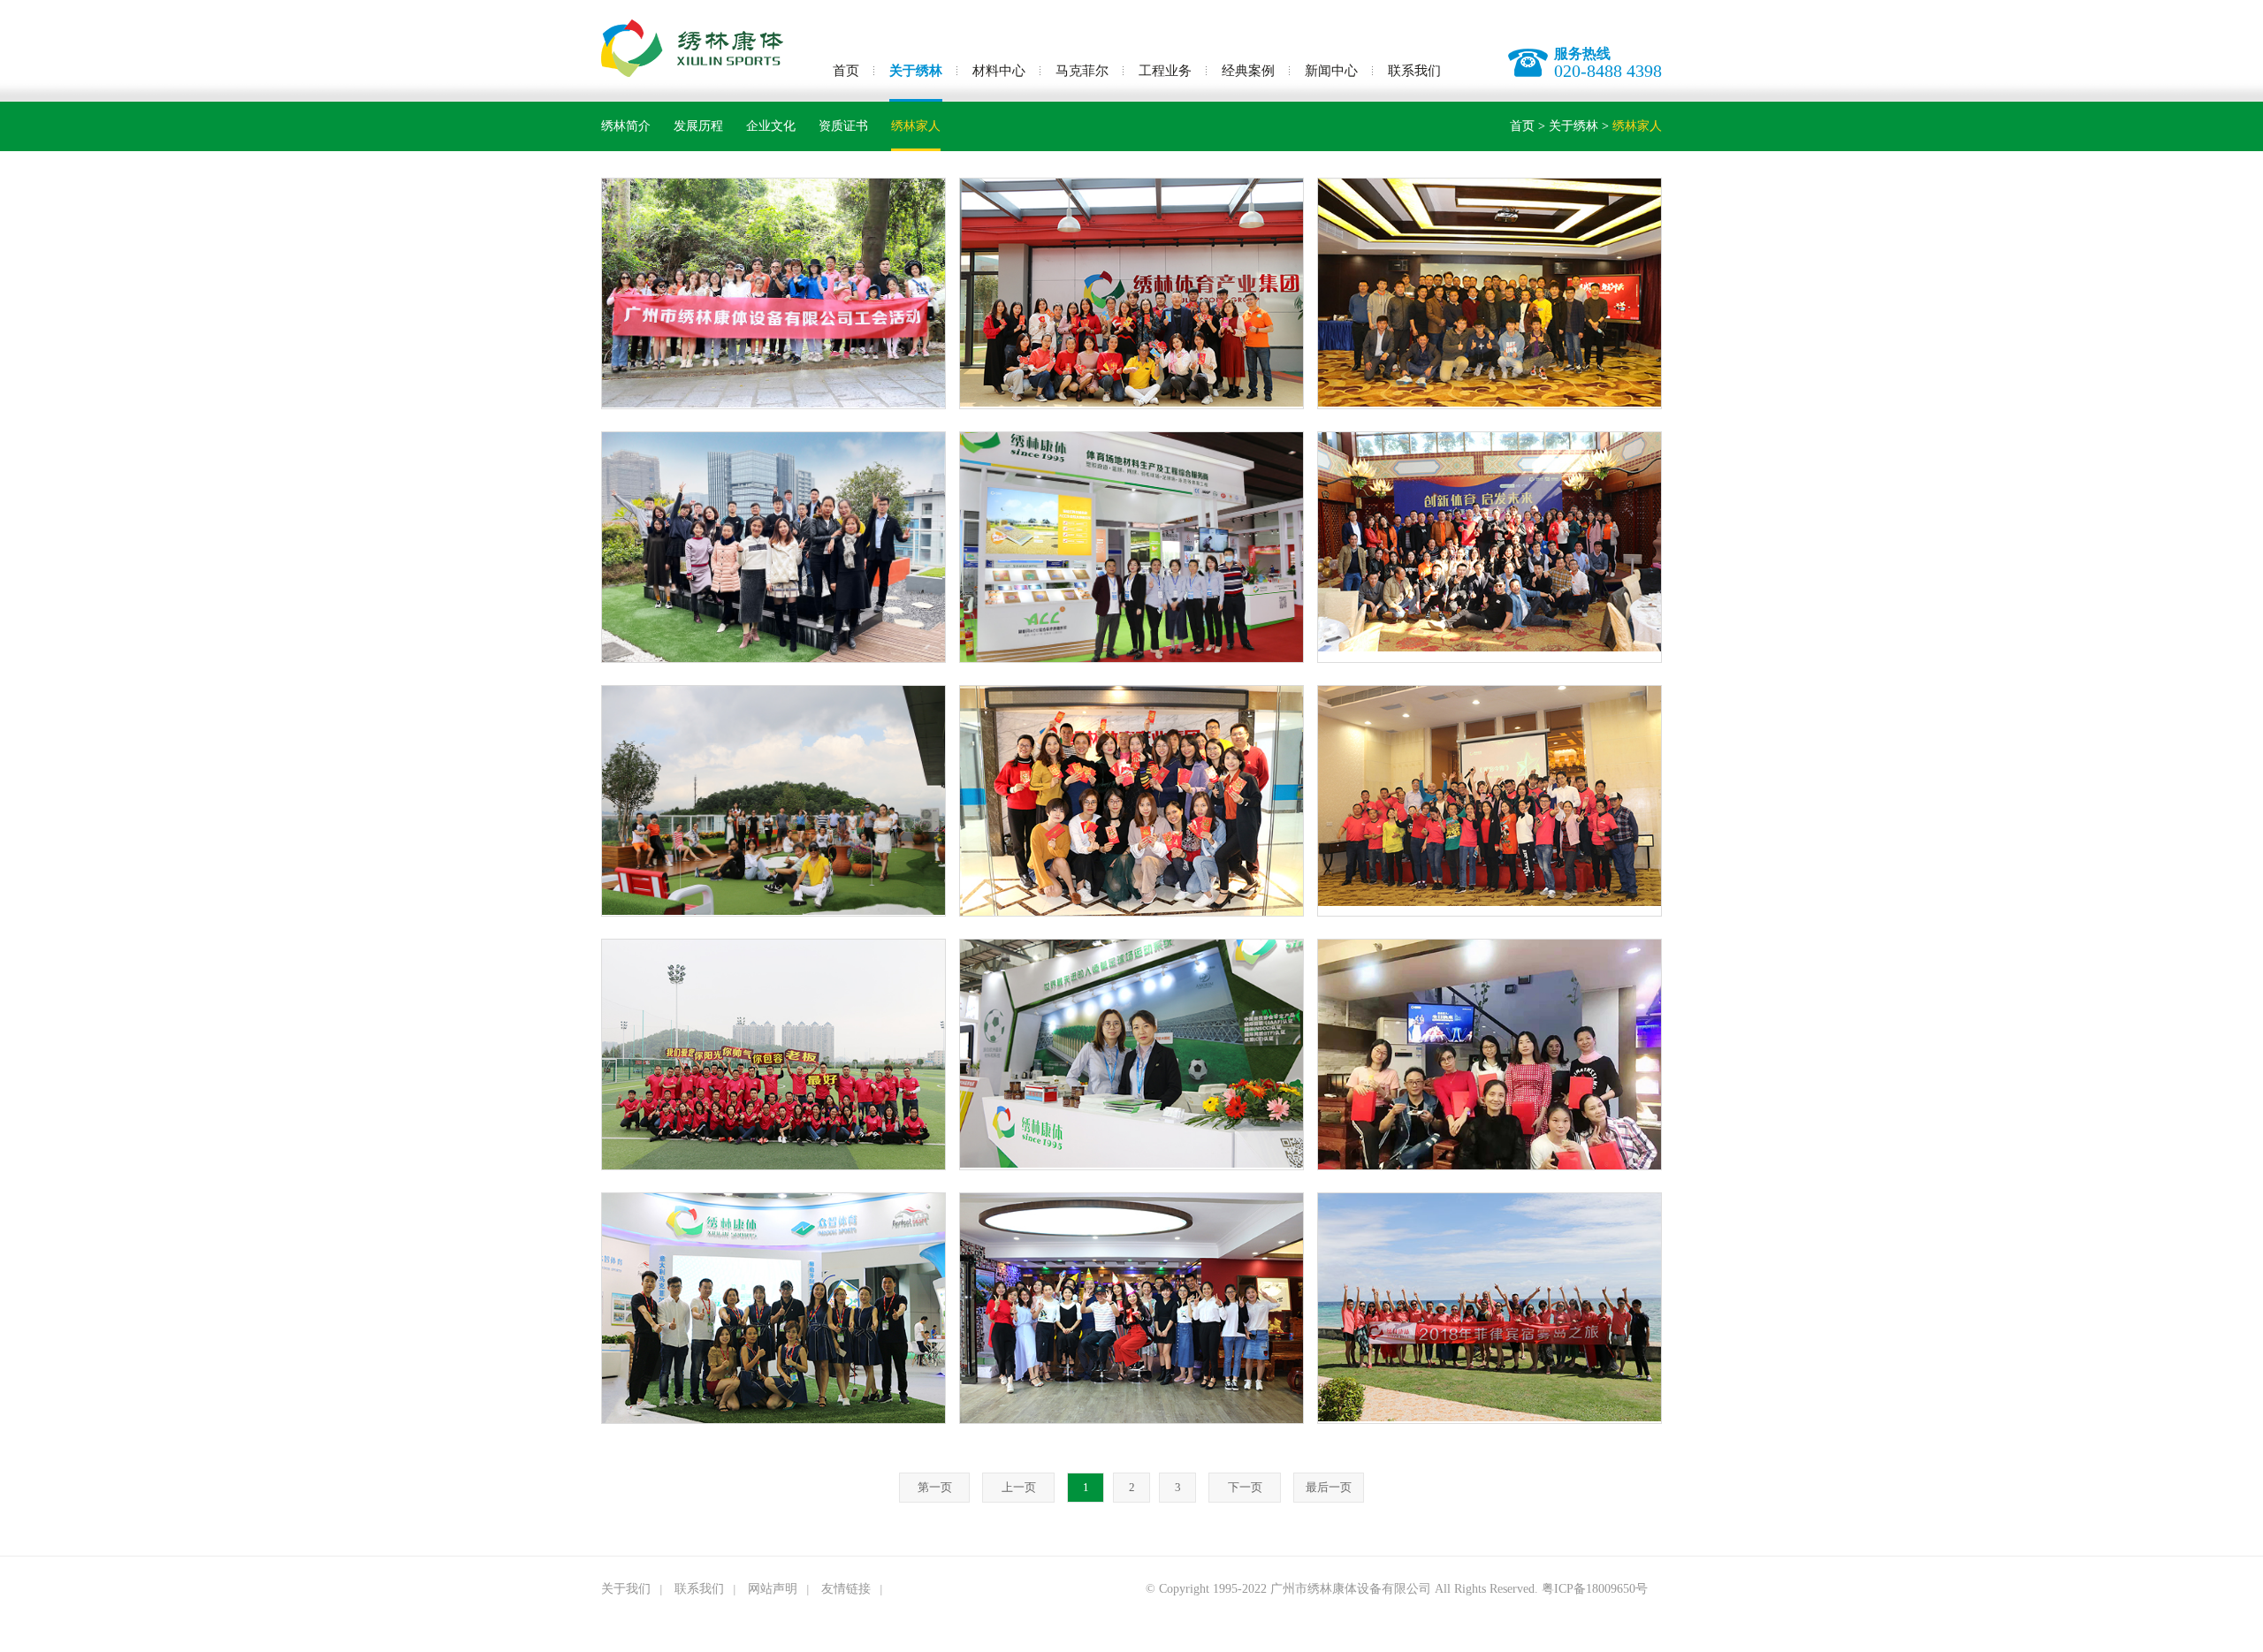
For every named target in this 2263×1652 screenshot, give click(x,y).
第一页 (935, 1487)
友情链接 (846, 1589)
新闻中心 (1331, 71)
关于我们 (626, 1589)
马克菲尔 (1082, 71)
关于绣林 (916, 71)
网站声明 (773, 1589)
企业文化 (771, 126)
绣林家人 (916, 126)
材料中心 (999, 71)
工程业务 (1165, 71)
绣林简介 (626, 126)
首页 (846, 71)
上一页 (1019, 1487)
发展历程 (698, 126)
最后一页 (1329, 1487)
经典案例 (1248, 71)
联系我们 (1414, 71)
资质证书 (843, 126)
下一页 (1245, 1487)
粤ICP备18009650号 (1595, 1589)
